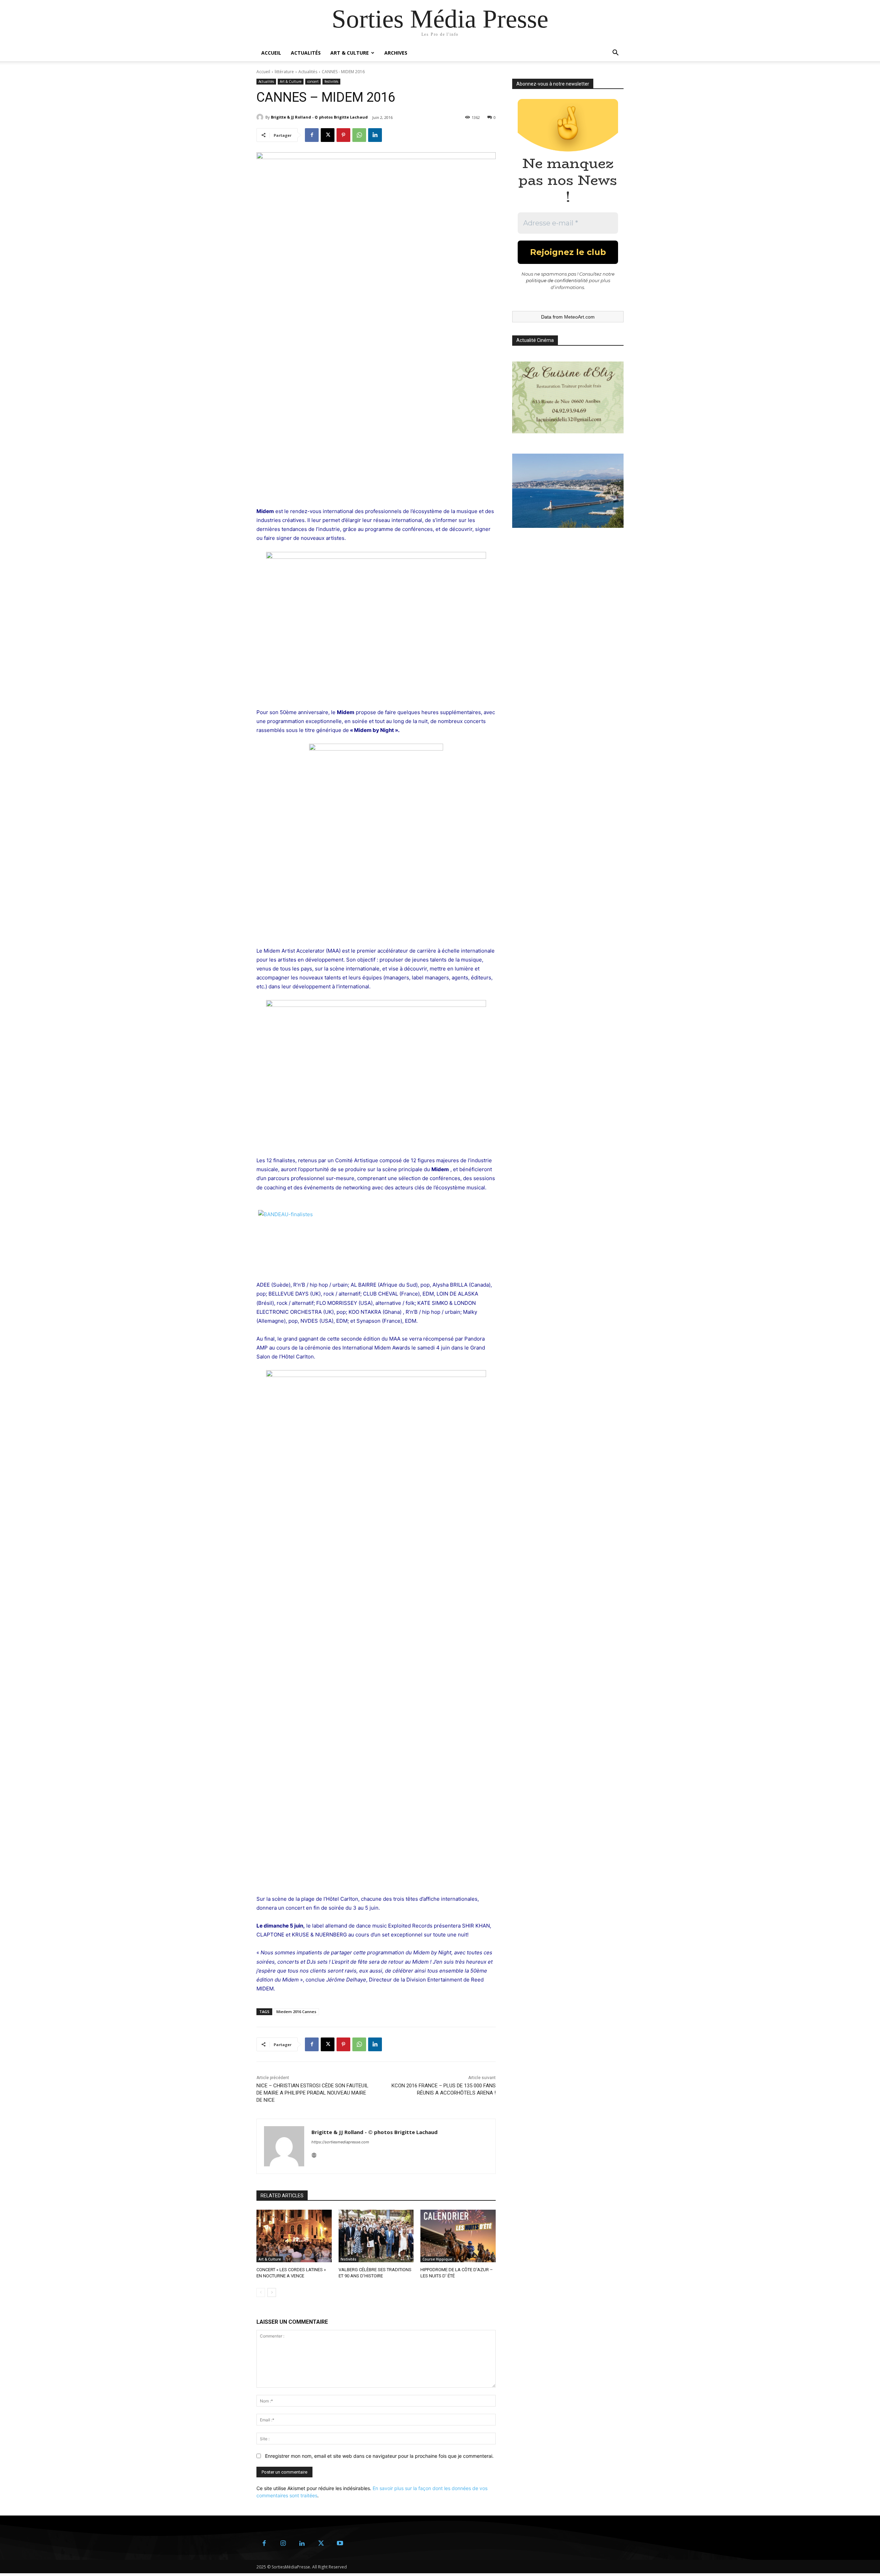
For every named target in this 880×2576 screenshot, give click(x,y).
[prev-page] (261, 2292)
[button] (615, 53)
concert (313, 81)
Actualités (306, 53)
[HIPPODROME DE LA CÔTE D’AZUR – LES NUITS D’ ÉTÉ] (458, 2236)
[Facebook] (312, 135)
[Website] (314, 2154)
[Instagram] (283, 2544)
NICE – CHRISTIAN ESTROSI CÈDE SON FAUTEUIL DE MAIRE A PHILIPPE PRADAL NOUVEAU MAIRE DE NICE (312, 2093)
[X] (328, 135)
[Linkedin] (375, 135)
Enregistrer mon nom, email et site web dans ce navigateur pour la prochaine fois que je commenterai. (379, 2456)
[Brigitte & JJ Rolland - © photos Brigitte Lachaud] (261, 117)
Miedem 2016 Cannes (296, 2012)
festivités (331, 81)
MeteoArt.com (579, 317)
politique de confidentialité (557, 280)
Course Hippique (437, 2259)
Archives (396, 53)
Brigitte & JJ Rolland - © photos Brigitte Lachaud (319, 117)
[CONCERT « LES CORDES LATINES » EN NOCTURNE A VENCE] (294, 2236)
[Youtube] (340, 2544)
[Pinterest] (343, 135)
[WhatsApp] (359, 135)
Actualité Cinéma (535, 340)
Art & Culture (350, 53)
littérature (284, 72)
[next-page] (272, 2292)
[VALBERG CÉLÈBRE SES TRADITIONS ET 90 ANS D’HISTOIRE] (376, 2236)
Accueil (271, 53)
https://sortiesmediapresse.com (340, 2142)
